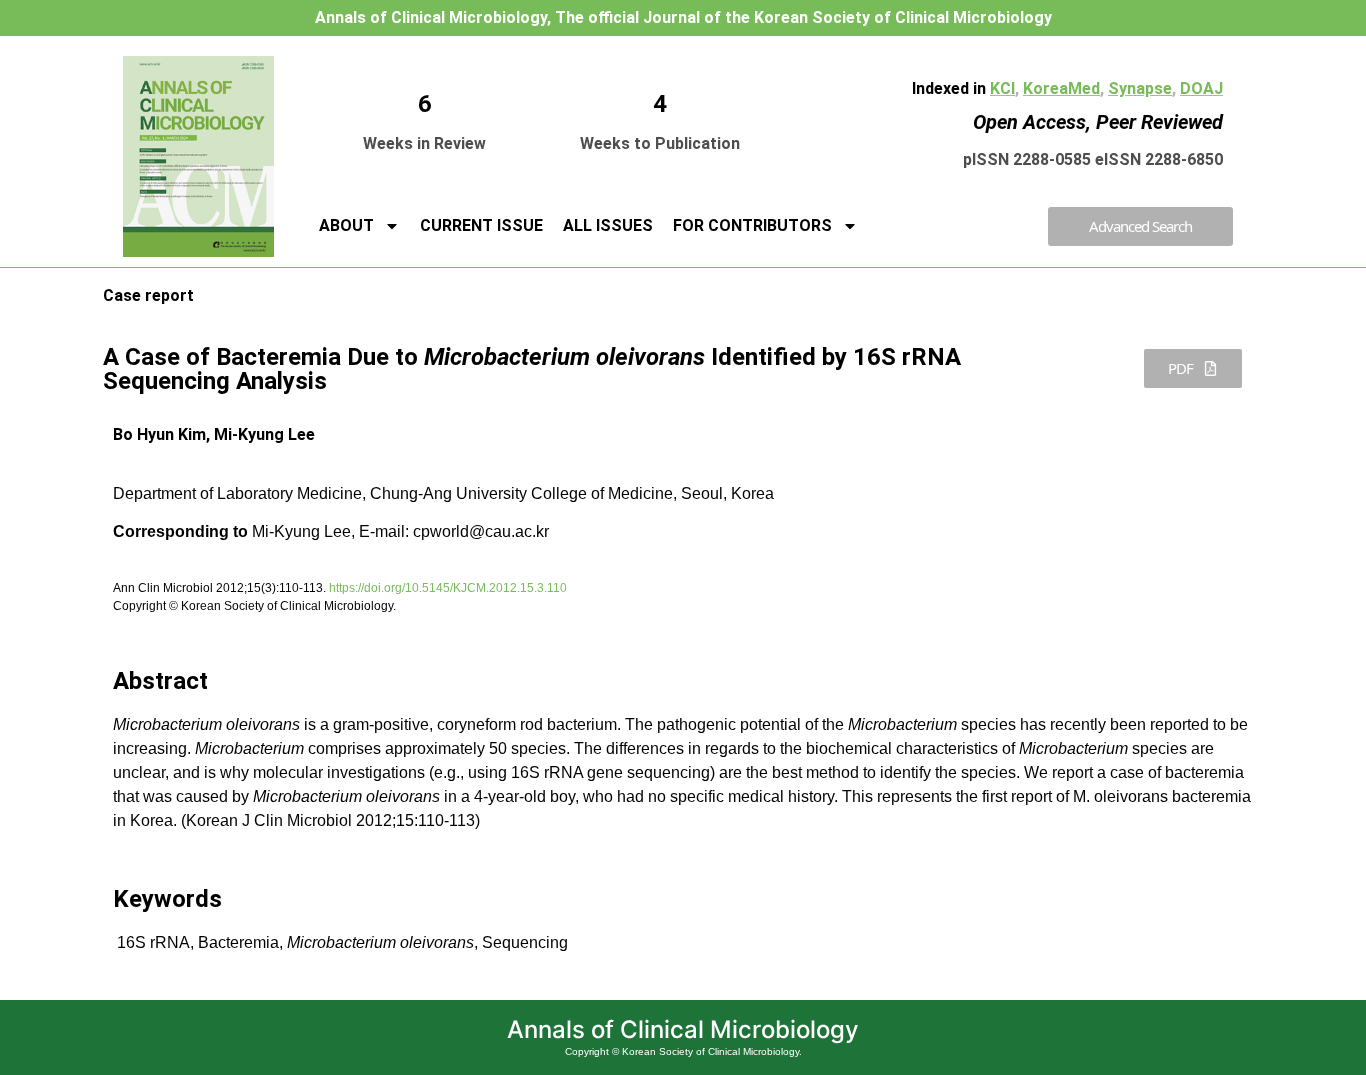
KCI (1002, 88)
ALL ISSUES (608, 225)
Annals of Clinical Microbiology (683, 1029)
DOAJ (1201, 88)
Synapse (1140, 88)
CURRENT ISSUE (481, 225)
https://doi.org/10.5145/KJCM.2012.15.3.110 (448, 588)
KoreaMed (1061, 88)
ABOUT (346, 225)
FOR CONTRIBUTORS (752, 225)
